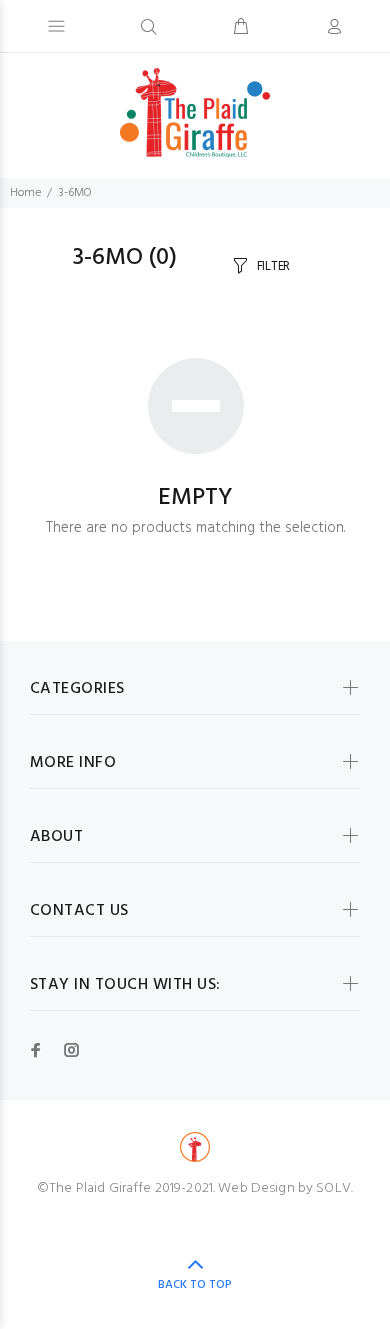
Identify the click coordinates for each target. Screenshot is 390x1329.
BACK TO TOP (195, 1285)
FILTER (273, 266)
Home (25, 193)
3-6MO (74, 193)
